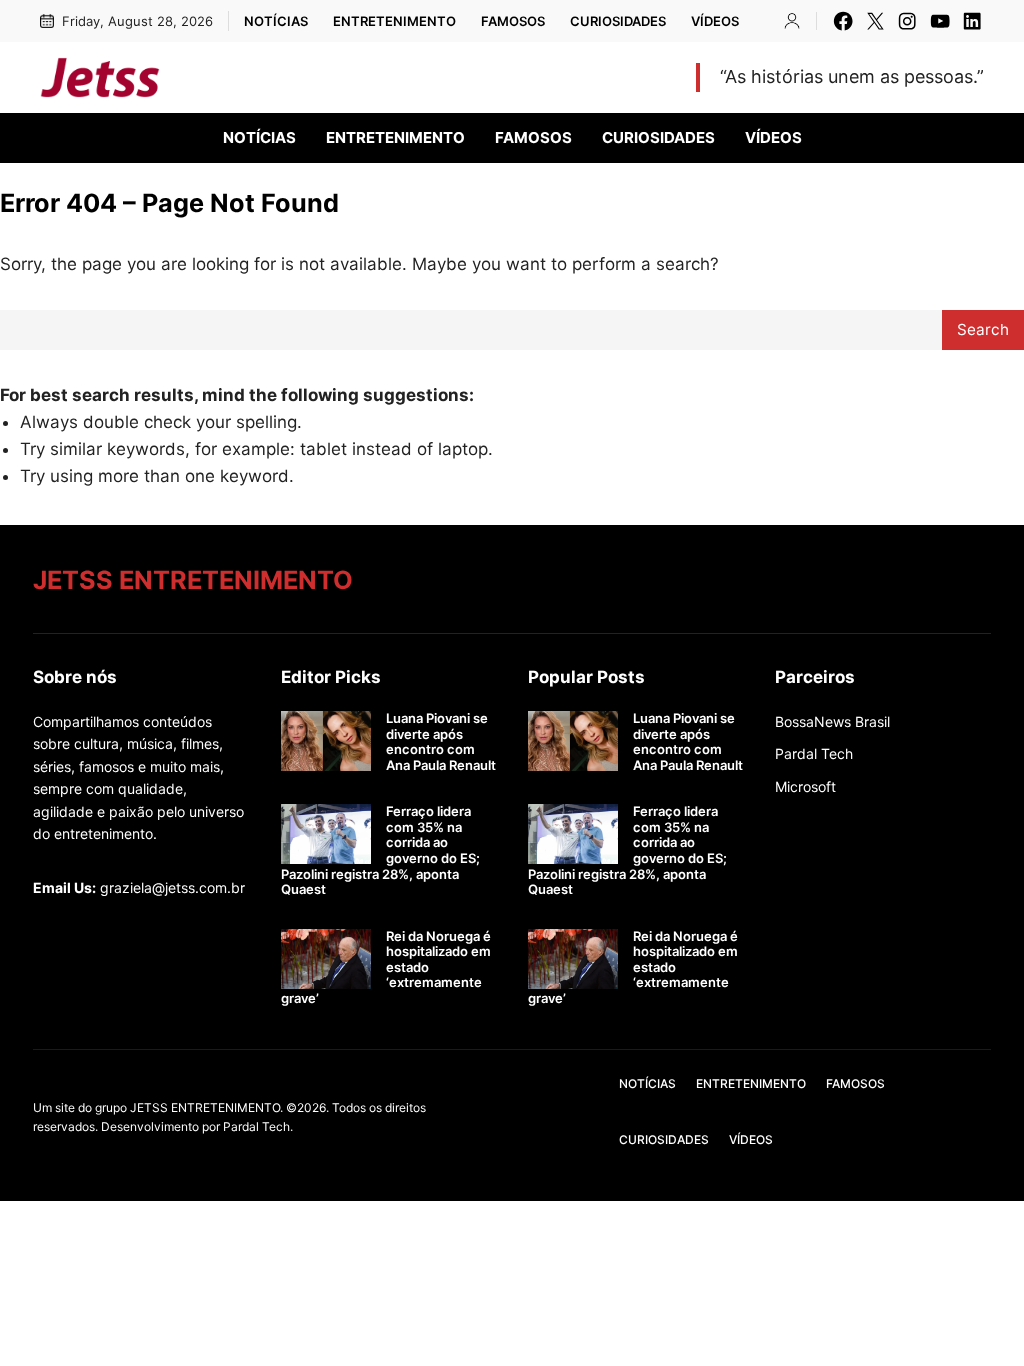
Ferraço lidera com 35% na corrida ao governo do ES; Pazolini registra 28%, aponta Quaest (380, 850)
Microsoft (805, 786)
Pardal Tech (814, 753)
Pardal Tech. (258, 1126)
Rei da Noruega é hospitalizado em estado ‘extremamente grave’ (386, 967)
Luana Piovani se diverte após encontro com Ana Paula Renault (441, 742)
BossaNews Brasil (832, 721)
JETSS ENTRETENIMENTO (330, 77)
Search (983, 329)
